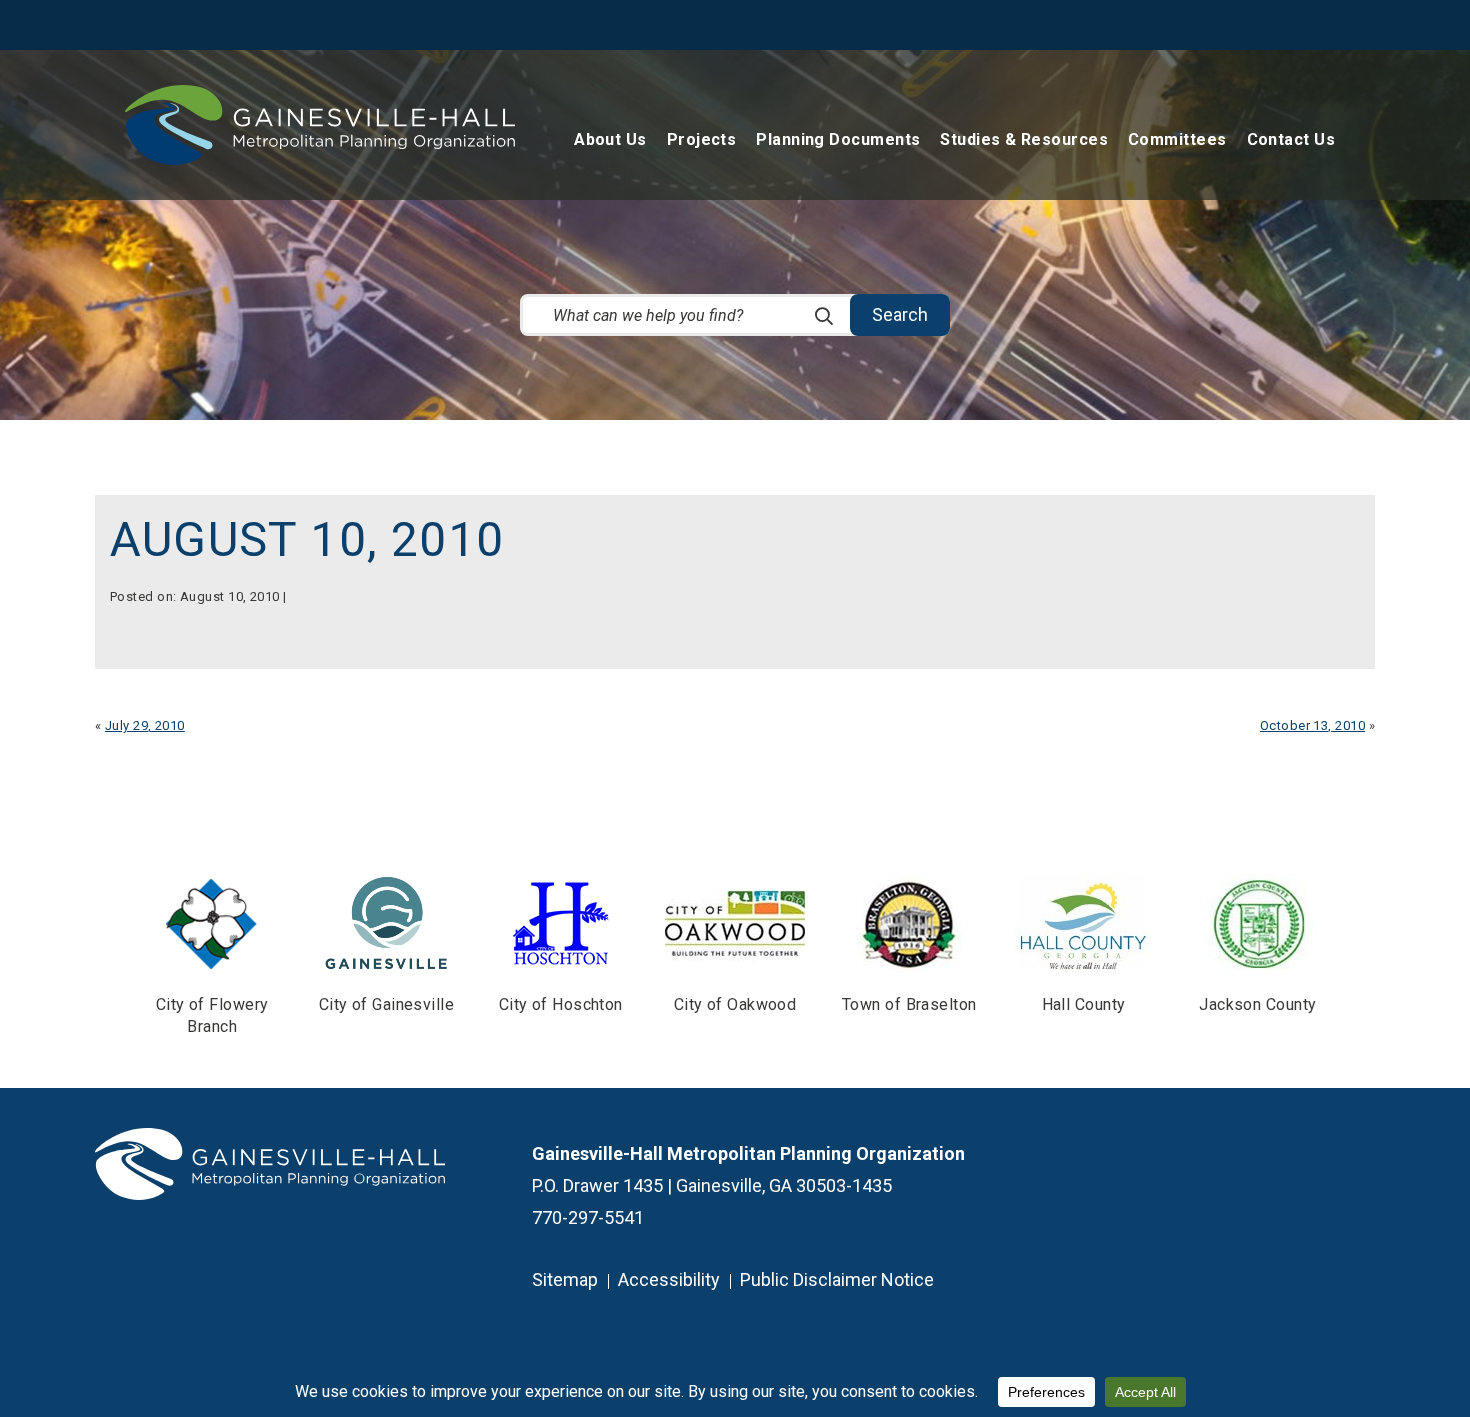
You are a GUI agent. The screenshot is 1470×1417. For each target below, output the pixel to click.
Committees (1177, 140)
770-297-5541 (588, 1217)
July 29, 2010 (145, 725)
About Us (610, 140)
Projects (702, 140)
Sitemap (565, 1279)
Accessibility (669, 1279)
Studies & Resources (1024, 140)
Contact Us (1291, 140)
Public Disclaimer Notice (837, 1279)
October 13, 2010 (1312, 725)
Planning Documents (838, 140)
